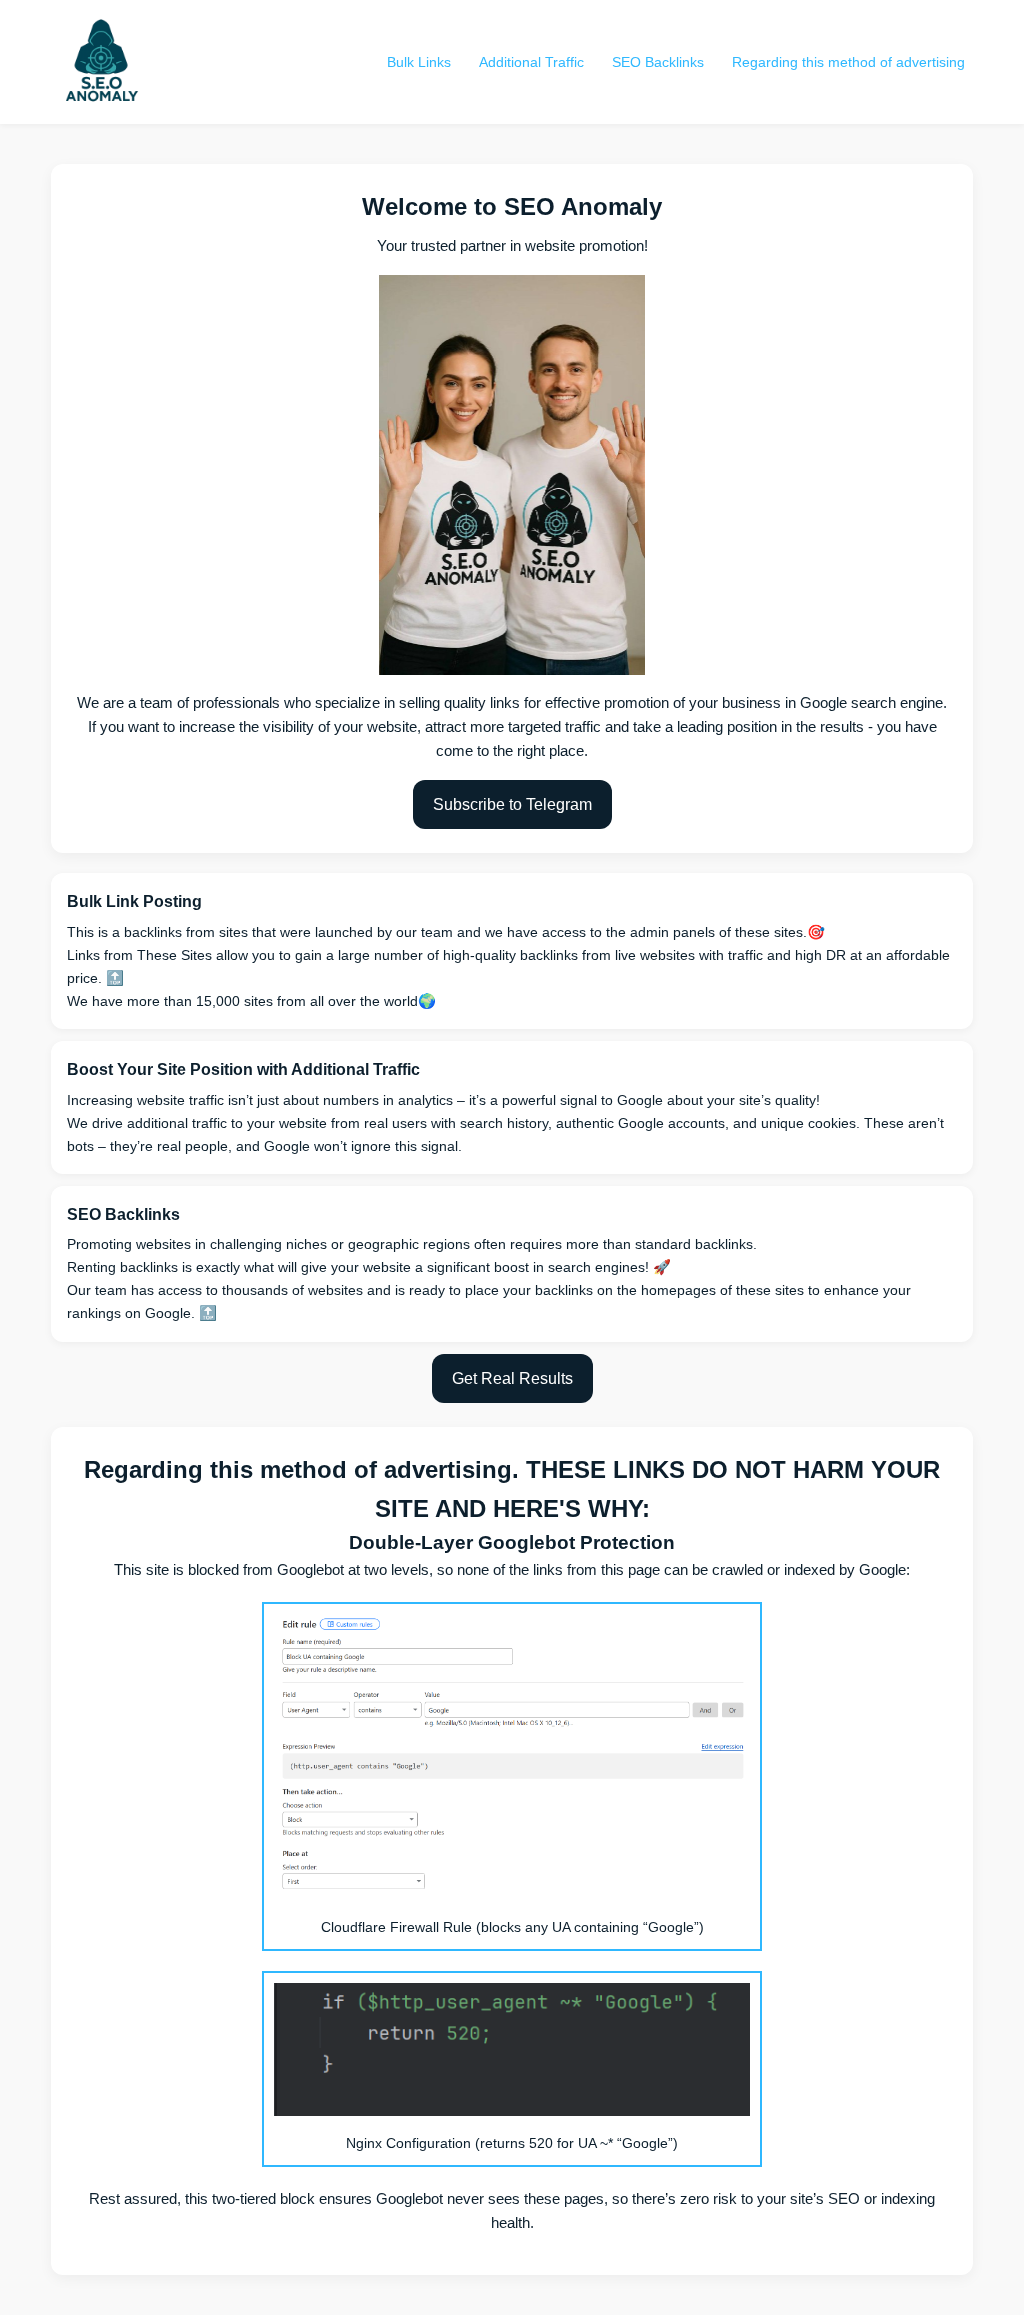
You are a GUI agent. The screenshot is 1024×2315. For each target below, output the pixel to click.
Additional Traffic (531, 62)
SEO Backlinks (658, 62)
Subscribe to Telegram (512, 804)
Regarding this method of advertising (848, 62)
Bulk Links (419, 62)
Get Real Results (512, 1378)
